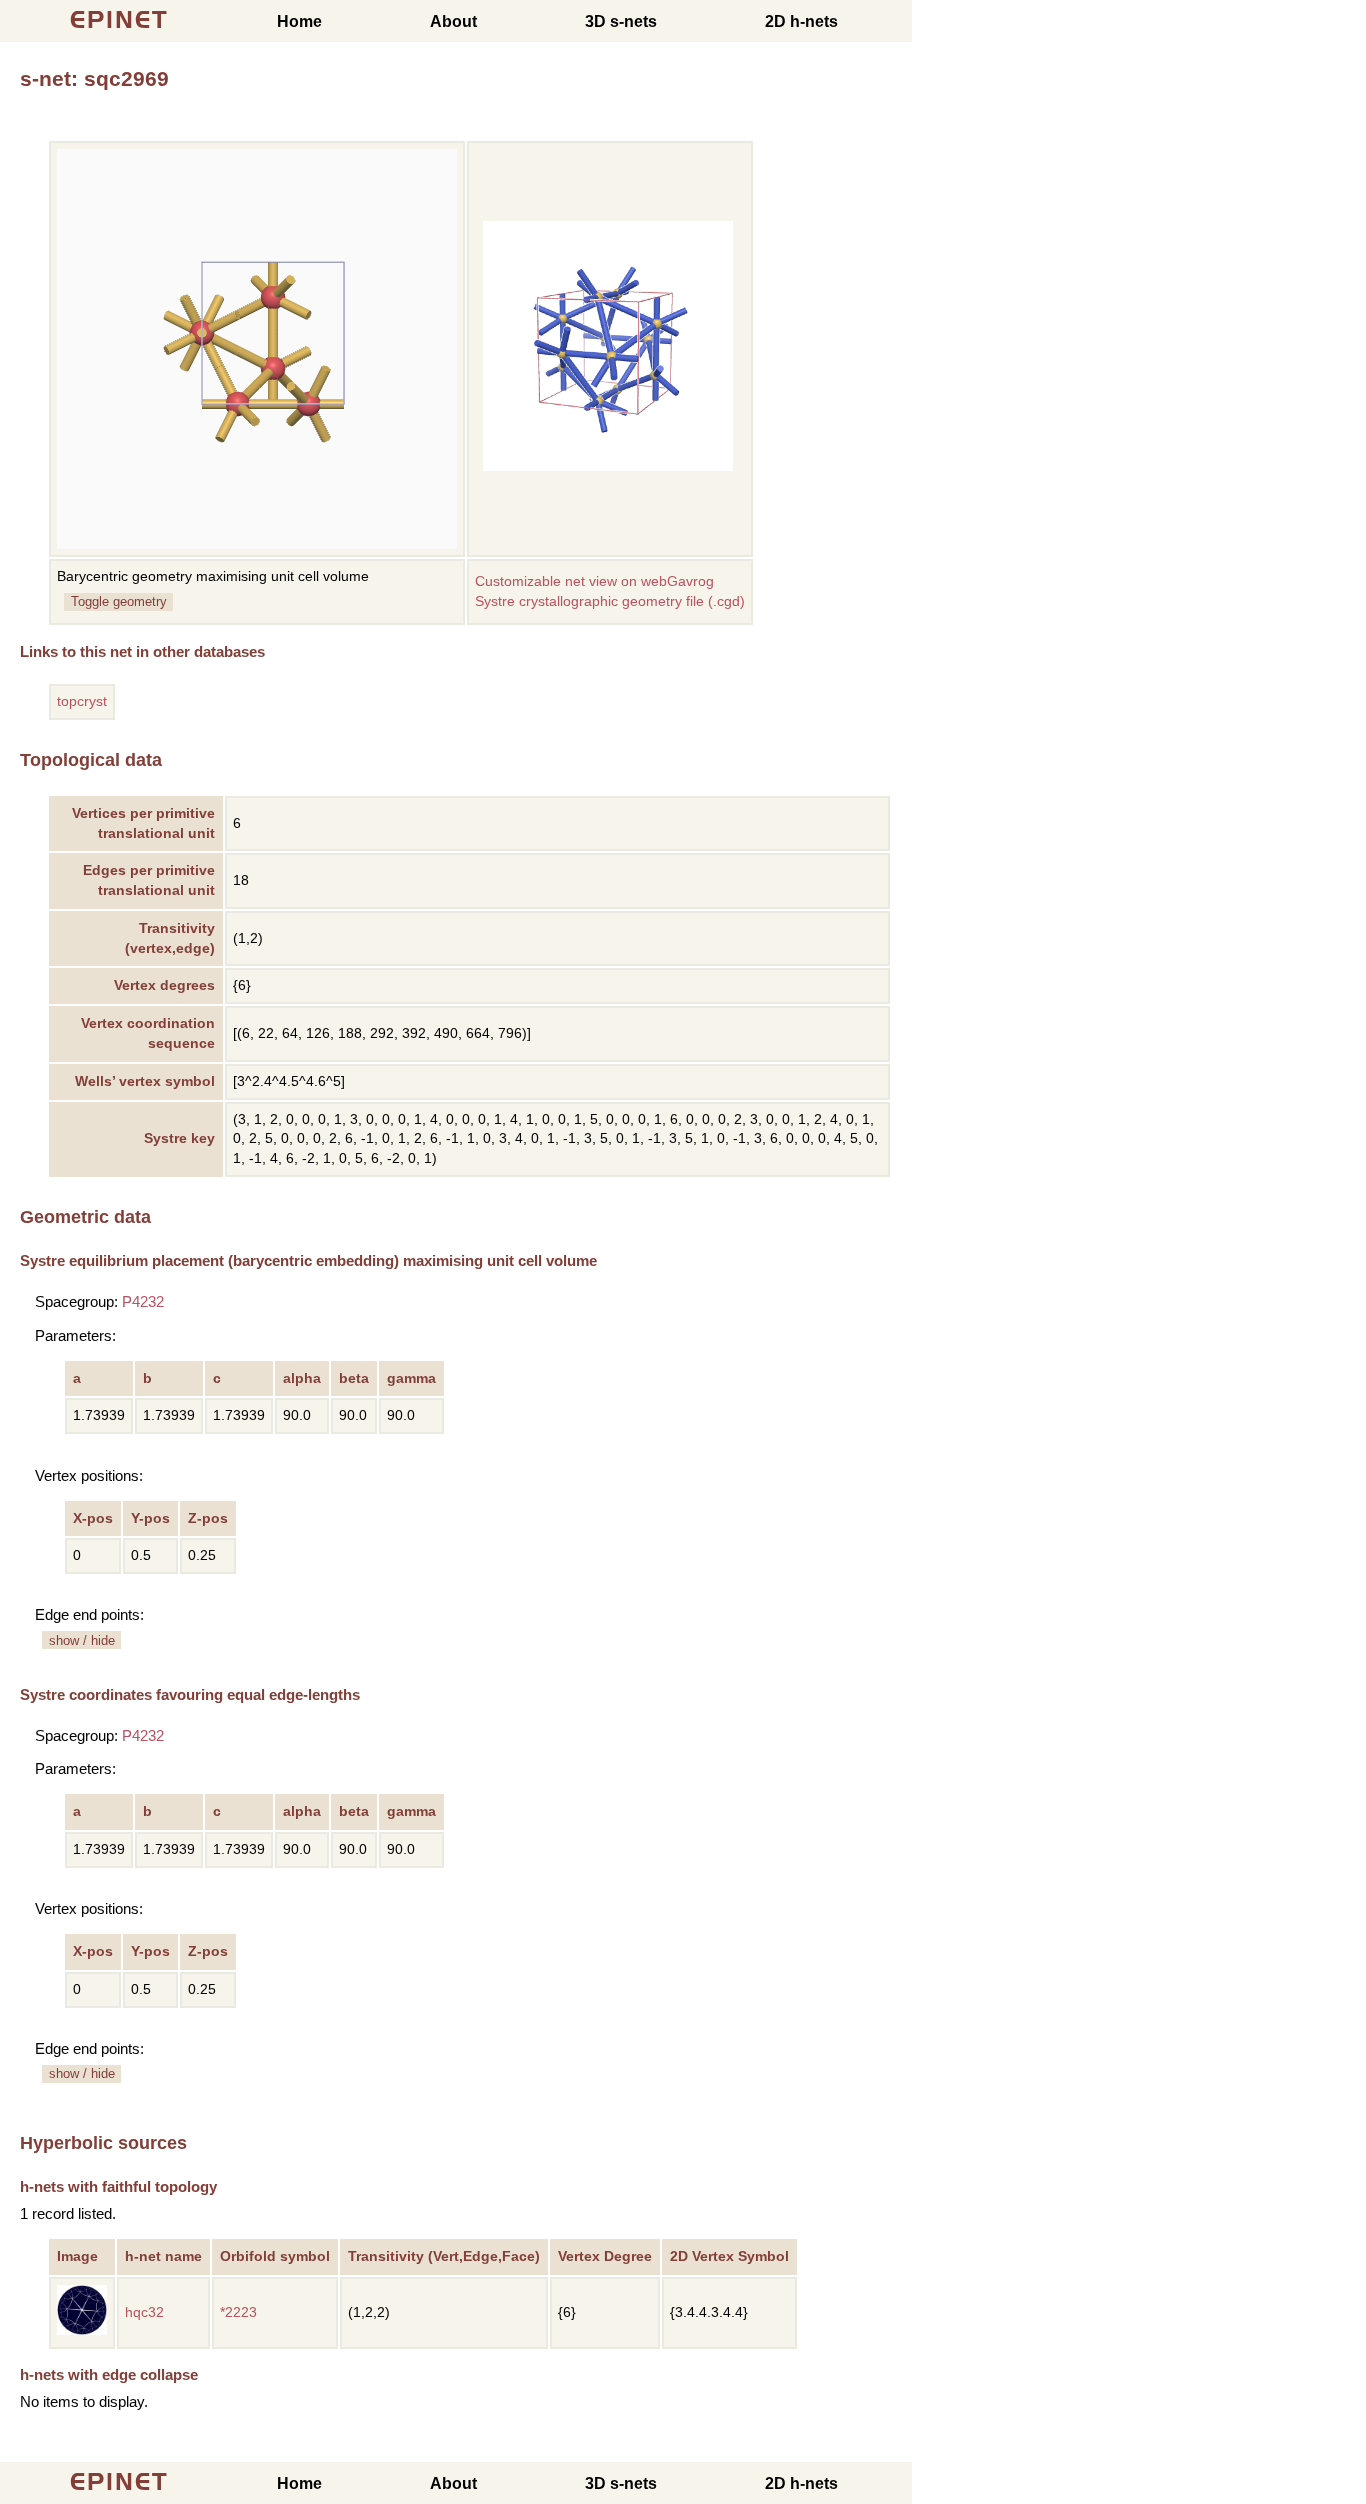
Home (299, 21)
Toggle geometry (119, 601)
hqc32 (144, 2312)
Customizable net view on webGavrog (594, 581)
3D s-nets (621, 21)
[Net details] (82, 2330)
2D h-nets (801, 21)
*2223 (238, 2312)
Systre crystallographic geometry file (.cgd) (610, 601)
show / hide (82, 1640)
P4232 (143, 1301)
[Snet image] (608, 466)
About (453, 21)
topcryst (82, 701)
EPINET (119, 19)
